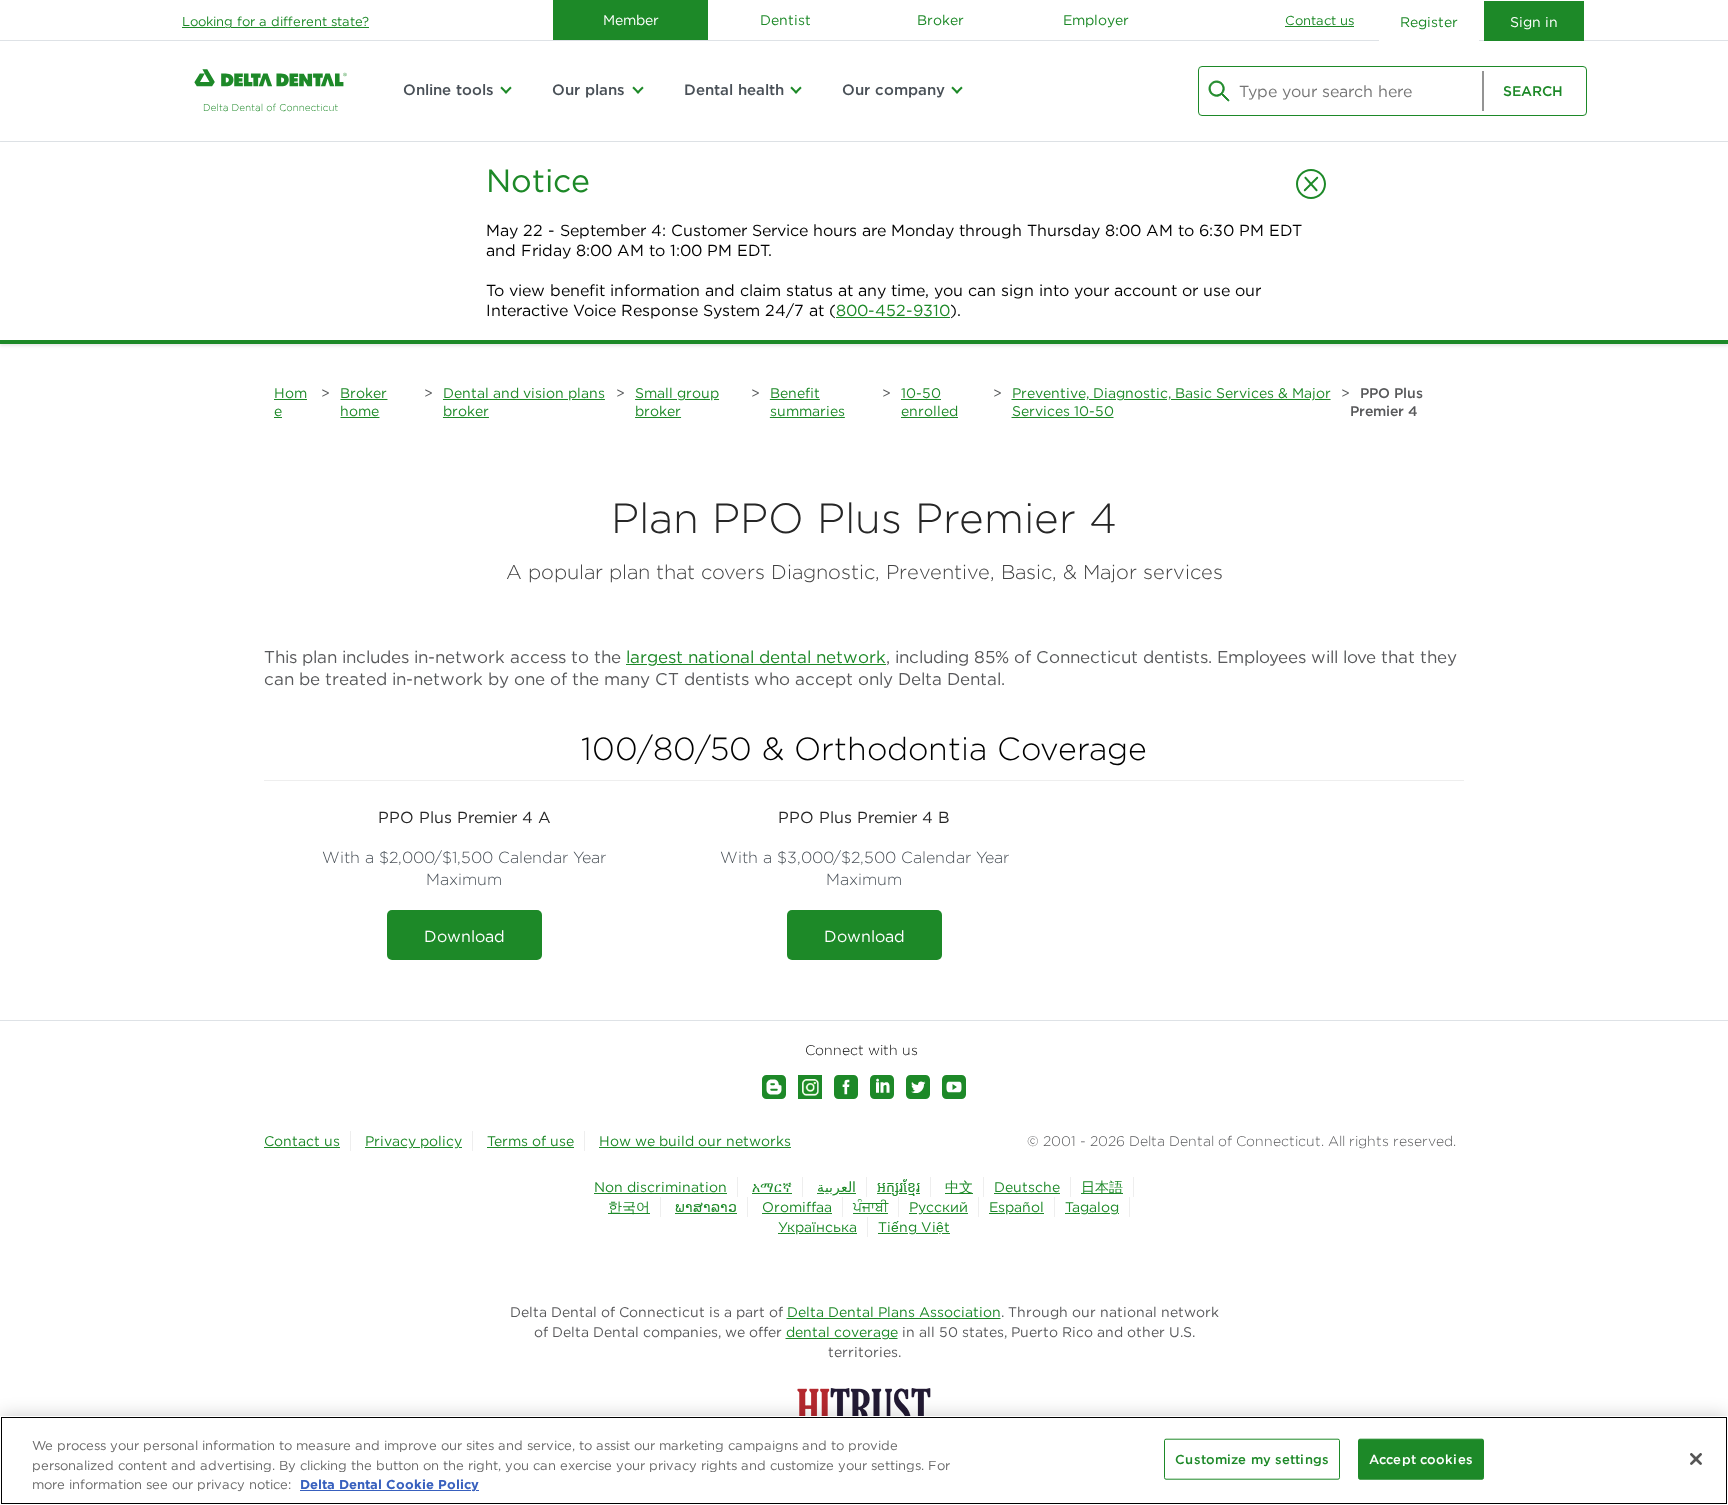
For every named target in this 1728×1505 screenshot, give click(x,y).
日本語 (1102, 1187)
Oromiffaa (797, 1207)
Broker (940, 20)
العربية (836, 1187)
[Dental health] (796, 90)
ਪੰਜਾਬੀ (870, 1207)
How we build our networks (695, 1141)
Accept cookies (1421, 1458)
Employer (1096, 20)
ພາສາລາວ (706, 1207)
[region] (864, 1460)
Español (1016, 1207)
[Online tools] (506, 90)
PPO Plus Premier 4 (1386, 402)
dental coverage (842, 1332)
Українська (817, 1227)
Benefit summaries (807, 402)
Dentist (785, 20)
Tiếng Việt (914, 1227)
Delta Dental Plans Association (894, 1312)
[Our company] (957, 90)
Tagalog (1092, 1207)
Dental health (734, 89)
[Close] (1696, 1459)
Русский (938, 1207)
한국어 (629, 1207)
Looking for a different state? (275, 21)
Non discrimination (660, 1187)
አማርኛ (772, 1187)
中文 (959, 1187)
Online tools (448, 89)
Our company (893, 89)
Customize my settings (1252, 1458)
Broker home (363, 402)
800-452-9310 (893, 310)
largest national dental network (756, 657)
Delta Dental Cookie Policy (389, 1484)
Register (1429, 22)
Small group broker (677, 402)
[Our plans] (637, 90)
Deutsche (1027, 1187)
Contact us (1319, 20)
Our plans (588, 89)
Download (464, 936)
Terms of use (530, 1141)
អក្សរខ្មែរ (898, 1187)
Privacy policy (413, 1141)
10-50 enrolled (929, 402)
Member (631, 20)
